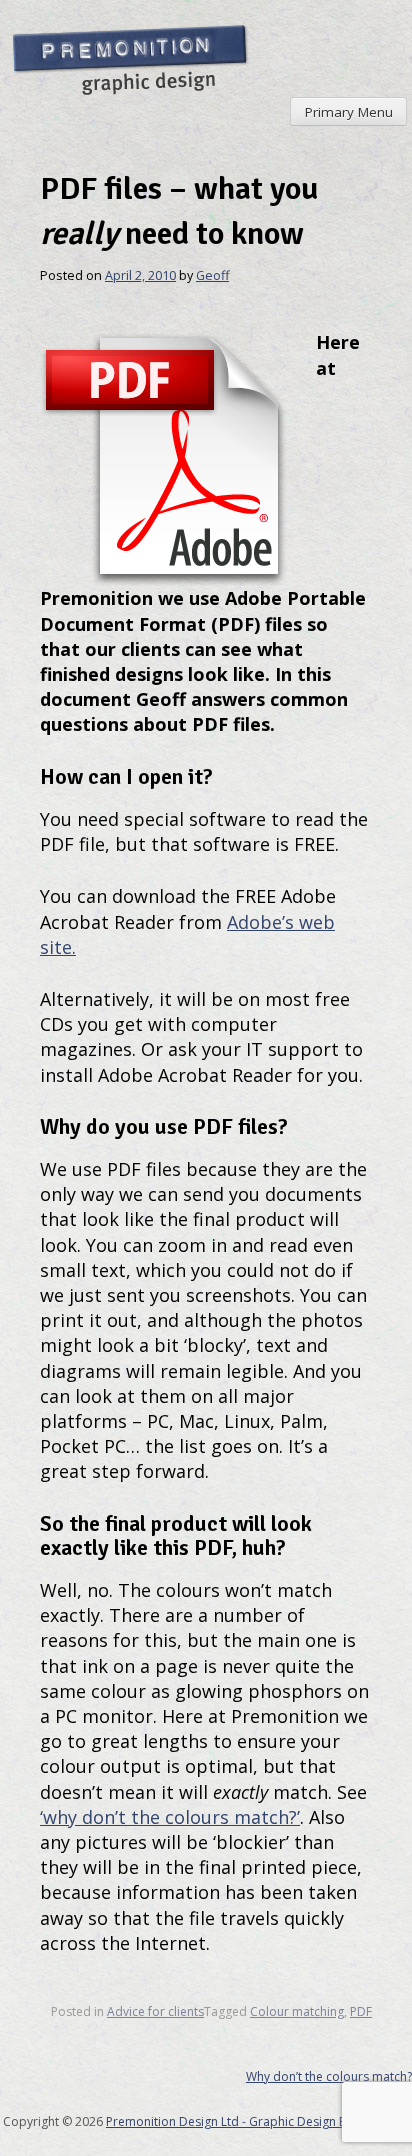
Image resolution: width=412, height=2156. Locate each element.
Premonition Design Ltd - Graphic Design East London (257, 2121)
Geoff (212, 275)
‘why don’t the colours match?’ (170, 1817)
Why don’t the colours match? (329, 2076)
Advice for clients (155, 2011)
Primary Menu (349, 112)
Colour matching (297, 2011)
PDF (361, 2011)
